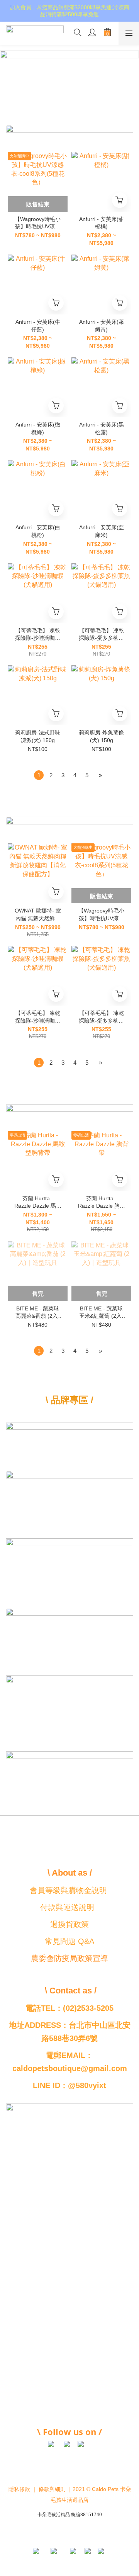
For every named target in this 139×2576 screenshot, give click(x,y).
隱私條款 (19, 2489)
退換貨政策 (69, 1924)
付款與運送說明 (67, 1907)
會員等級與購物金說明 (68, 1890)
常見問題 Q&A (69, 1941)
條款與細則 (52, 2489)
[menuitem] (39, 775)
